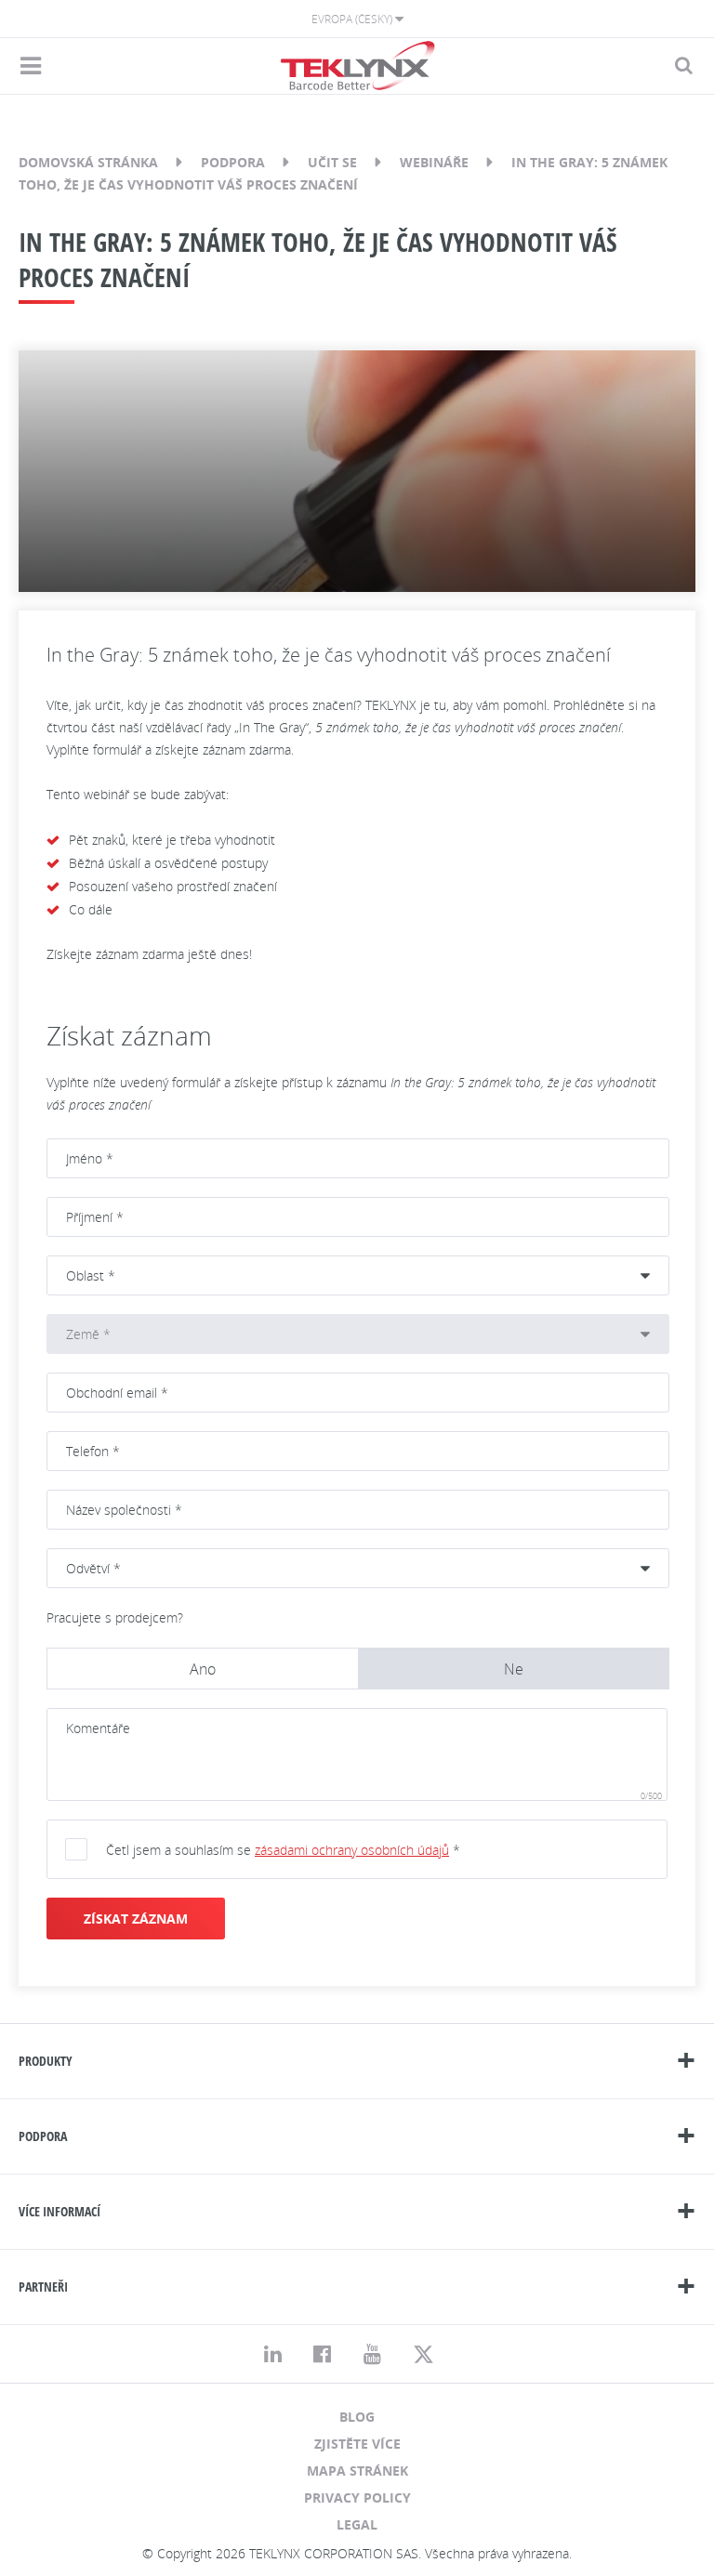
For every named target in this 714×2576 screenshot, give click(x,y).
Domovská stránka (88, 162)
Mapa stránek (357, 2471)
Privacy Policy (357, 2497)
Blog (357, 2417)
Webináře (434, 162)
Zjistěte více (357, 2444)
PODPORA (43, 2136)
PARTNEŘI (43, 2287)
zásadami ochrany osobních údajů (352, 1850)
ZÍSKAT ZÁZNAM (136, 1919)
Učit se (332, 162)
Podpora (233, 162)
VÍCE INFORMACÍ (59, 2211)
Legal (357, 2524)
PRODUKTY (46, 2061)
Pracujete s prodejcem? (115, 1617)
